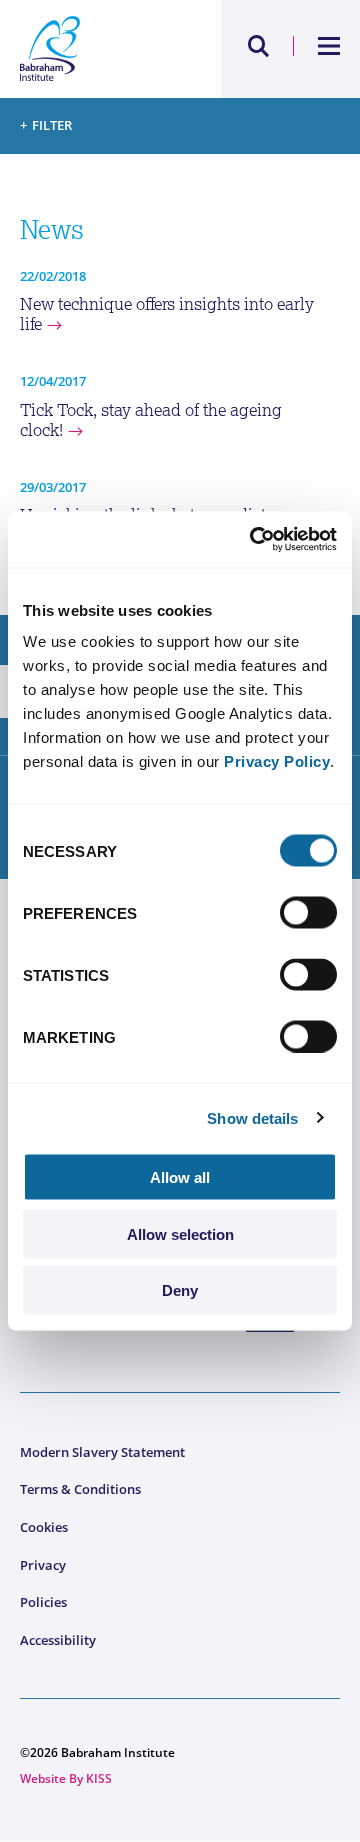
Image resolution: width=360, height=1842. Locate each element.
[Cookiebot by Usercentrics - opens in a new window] (254, 540)
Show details (252, 1117)
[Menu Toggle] (329, 46)
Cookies (44, 1527)
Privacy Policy (277, 761)
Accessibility (58, 1640)
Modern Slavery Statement (102, 1452)
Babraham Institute (100, 49)
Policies (43, 1602)
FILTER (52, 125)
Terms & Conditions (80, 1489)
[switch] (308, 913)
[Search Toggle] (259, 46)
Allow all (180, 1177)
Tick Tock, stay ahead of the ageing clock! (151, 420)
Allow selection (180, 1233)
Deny (180, 1290)
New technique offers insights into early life (167, 314)
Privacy (43, 1565)
